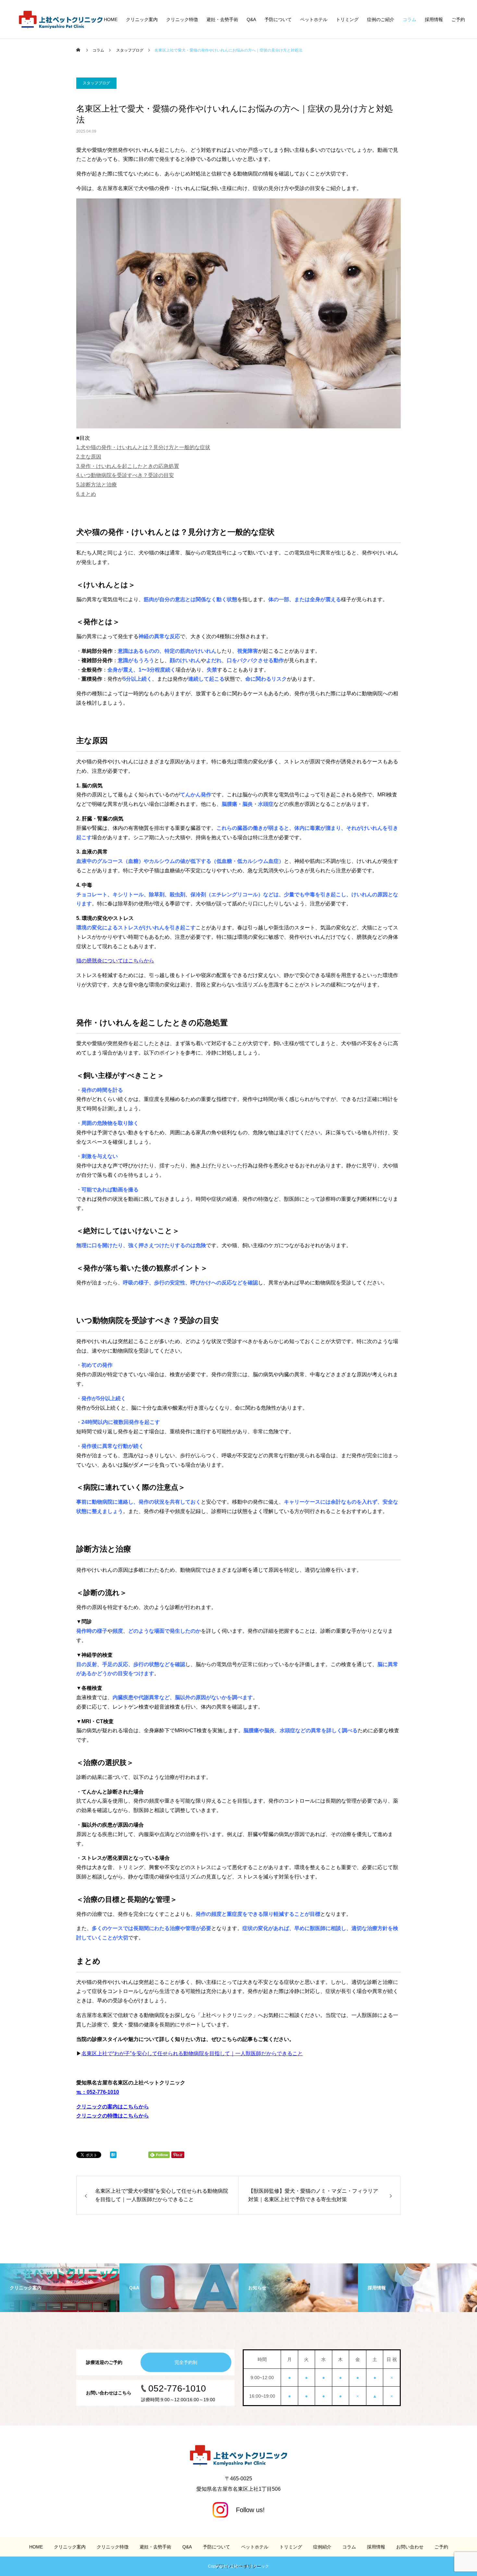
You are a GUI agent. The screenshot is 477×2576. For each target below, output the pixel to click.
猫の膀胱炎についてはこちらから (115, 961)
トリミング (347, 19)
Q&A (251, 19)
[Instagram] (239, 2510)
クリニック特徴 (182, 19)
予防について (278, 19)
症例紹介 (322, 2547)
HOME (111, 19)
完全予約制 (186, 2362)
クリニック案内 (142, 19)
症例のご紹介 (381, 19)
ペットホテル (314, 19)
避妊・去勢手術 (222, 19)
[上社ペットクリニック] (61, 19)
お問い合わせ (410, 2547)
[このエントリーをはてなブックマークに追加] (113, 2156)
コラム (410, 19)
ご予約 (458, 19)
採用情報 (434, 19)
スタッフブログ (96, 83)
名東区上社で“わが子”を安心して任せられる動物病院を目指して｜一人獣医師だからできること (192, 2053)
